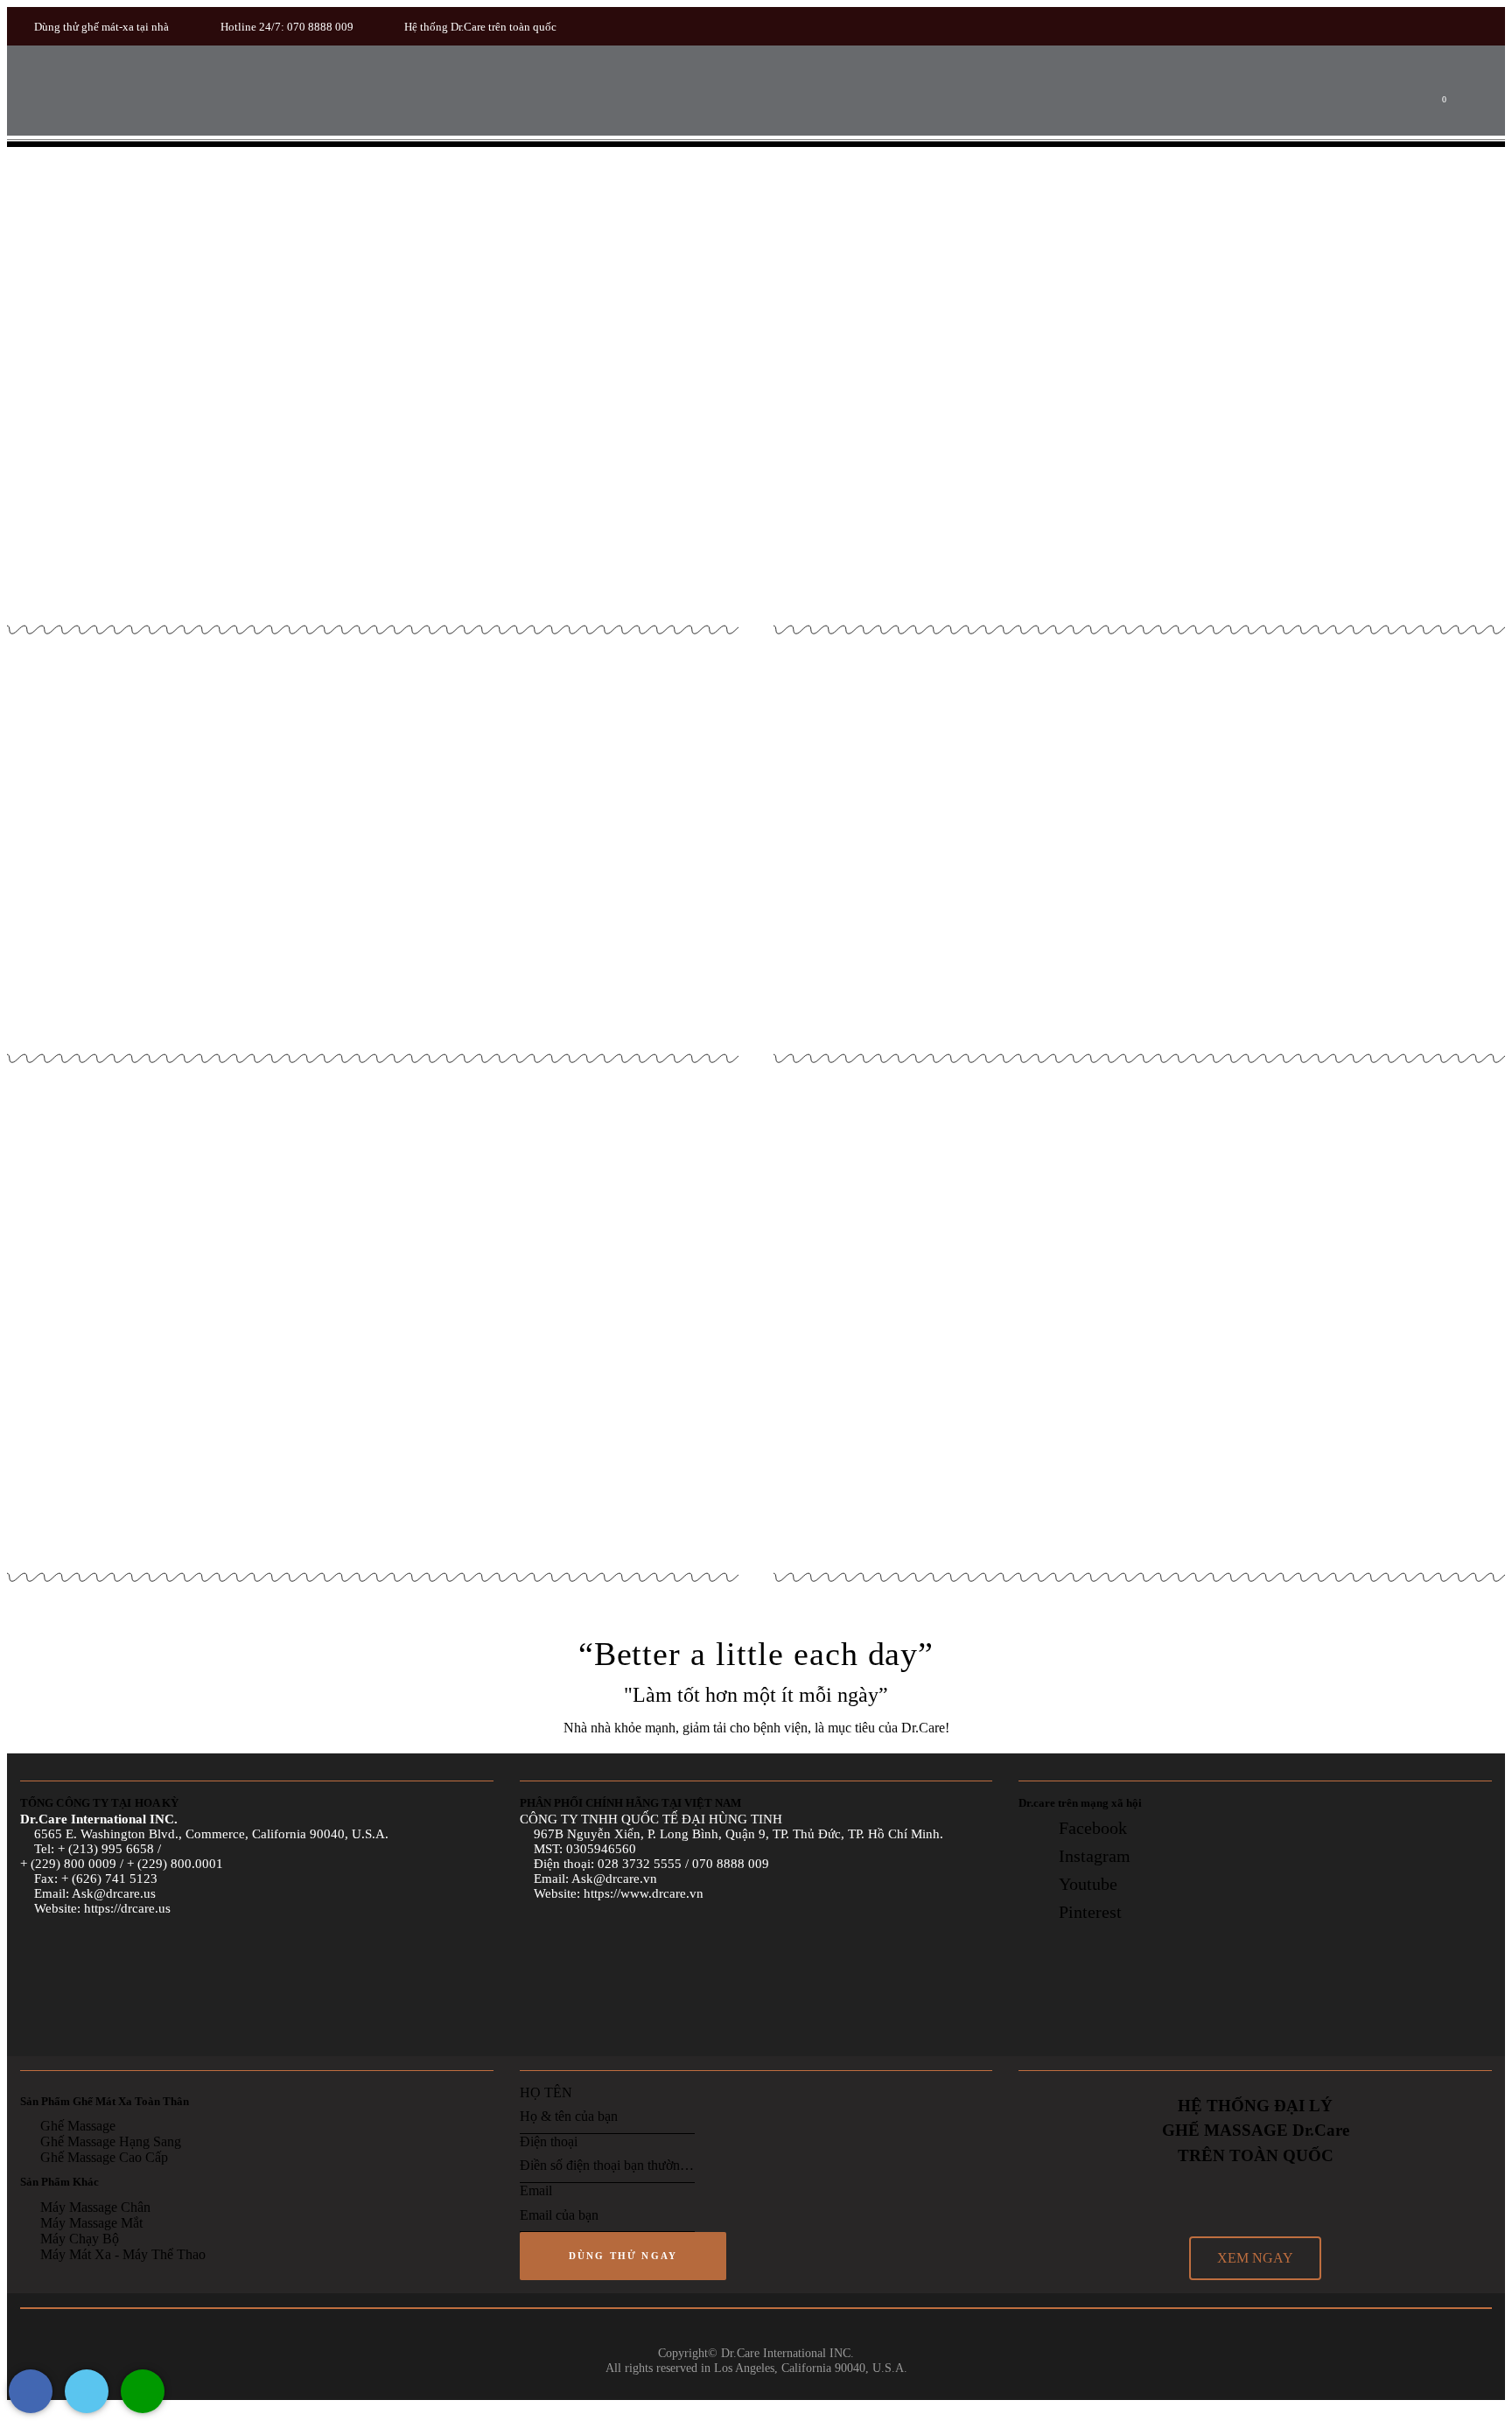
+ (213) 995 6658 (108, 1849)
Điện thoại (549, 2141)
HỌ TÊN (546, 2092)
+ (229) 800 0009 (68, 1864)
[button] (1255, 2258)
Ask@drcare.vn (614, 1879)
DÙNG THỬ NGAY (623, 2256)
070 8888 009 (731, 1864)
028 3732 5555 (640, 1864)
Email (536, 2190)
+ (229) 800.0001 (175, 1864)
